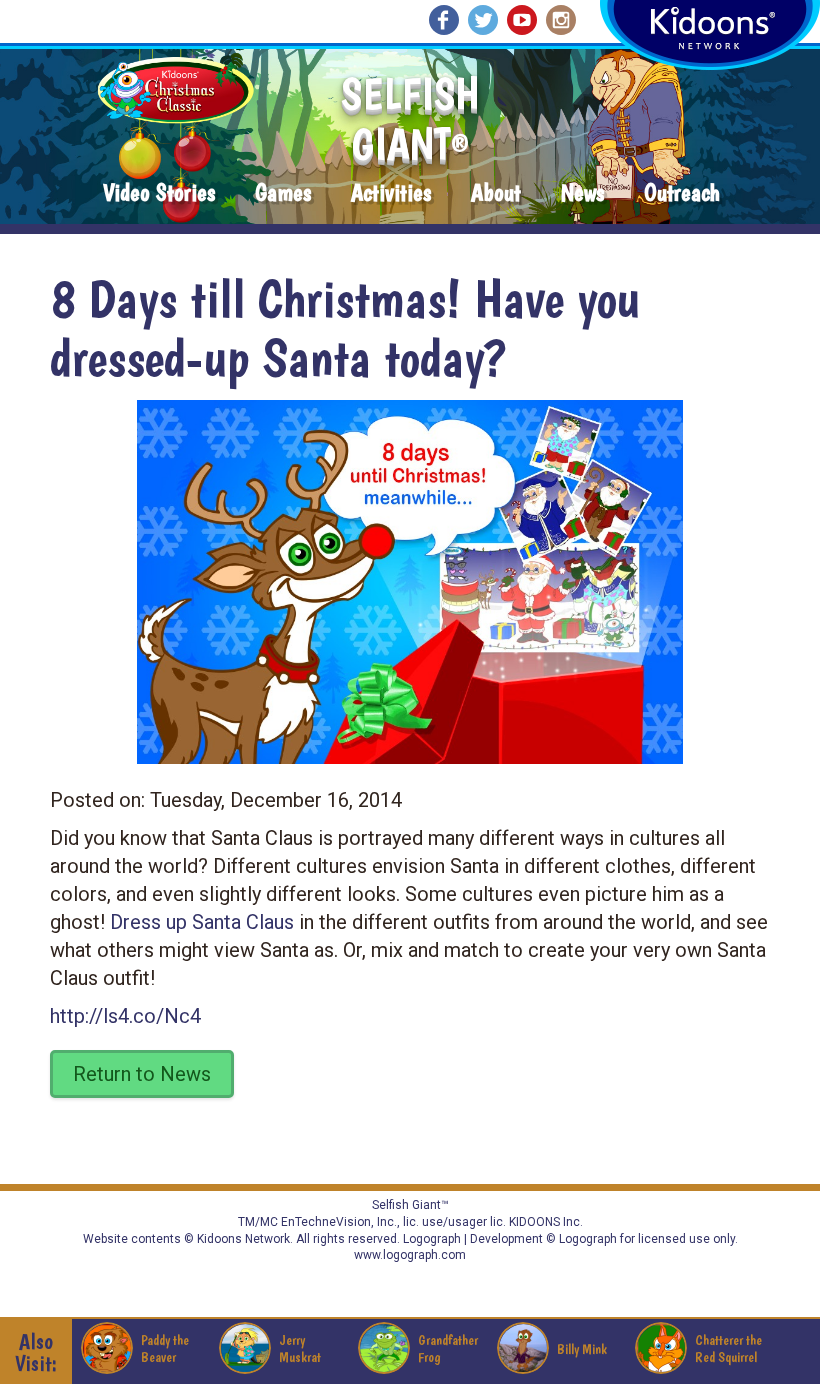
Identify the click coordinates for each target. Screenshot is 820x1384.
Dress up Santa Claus (202, 922)
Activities (391, 193)
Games (283, 193)
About (496, 193)
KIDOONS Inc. (546, 1222)
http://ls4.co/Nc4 (125, 1016)
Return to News (142, 1074)
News (582, 193)
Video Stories (159, 193)
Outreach (682, 193)
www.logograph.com (410, 1255)
